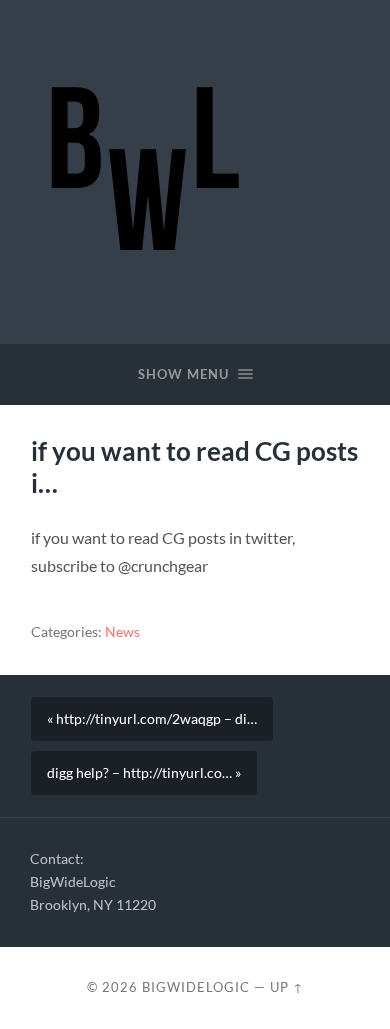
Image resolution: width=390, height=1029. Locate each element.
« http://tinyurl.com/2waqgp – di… (152, 719)
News (122, 632)
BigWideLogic (196, 987)
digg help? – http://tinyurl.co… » (144, 773)
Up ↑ (287, 987)
